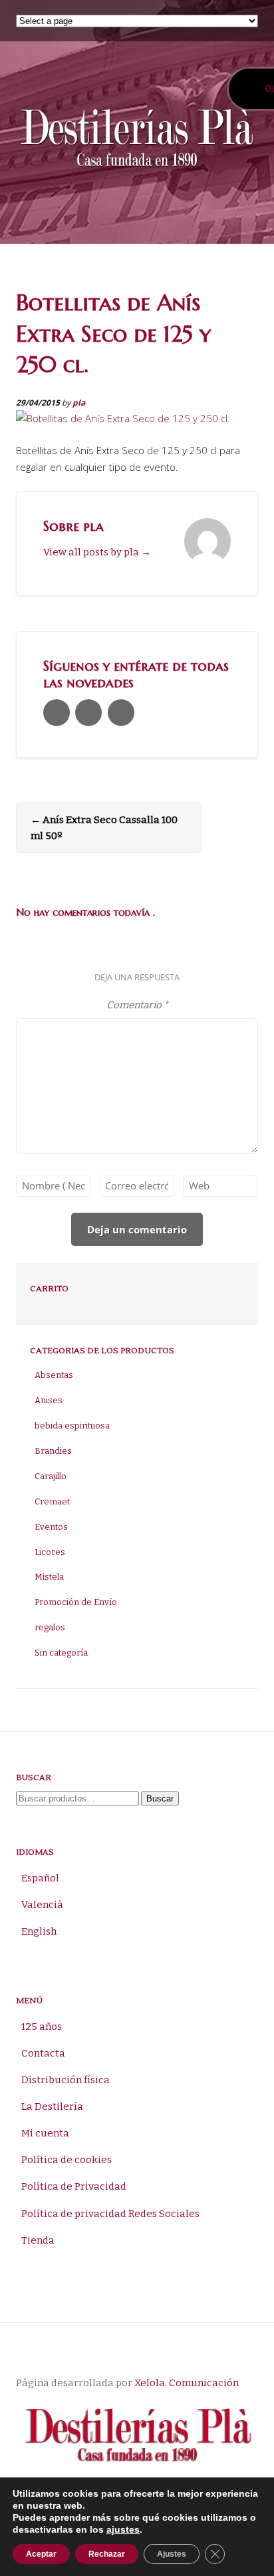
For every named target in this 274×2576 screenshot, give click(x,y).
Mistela (49, 1577)
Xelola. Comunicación (187, 2383)
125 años (42, 2027)
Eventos (51, 1527)
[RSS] (57, 713)
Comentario (137, 1005)
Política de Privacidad (74, 2186)
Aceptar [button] (41, 2554)
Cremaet (52, 1501)
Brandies (53, 1451)
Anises (49, 1400)
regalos (50, 1627)
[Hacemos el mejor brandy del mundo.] (137, 141)
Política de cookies (67, 2160)
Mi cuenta (45, 2133)
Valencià (42, 1905)
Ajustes (172, 2554)
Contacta (43, 2053)
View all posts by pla (97, 552)
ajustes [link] (123, 2529)
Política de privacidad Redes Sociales (110, 2214)
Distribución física (66, 2080)
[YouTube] (121, 713)
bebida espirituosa (72, 1426)
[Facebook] (88, 713)
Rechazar (107, 2554)
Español (40, 1878)
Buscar (160, 1798)
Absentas (54, 1375)
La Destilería (52, 2106)
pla (79, 403)
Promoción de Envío (76, 1602)
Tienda (38, 2240)
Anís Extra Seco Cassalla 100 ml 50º (104, 828)
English (39, 1931)
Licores (50, 1552)
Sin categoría (61, 1653)
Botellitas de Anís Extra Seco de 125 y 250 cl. (113, 333)
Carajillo (51, 1476)
